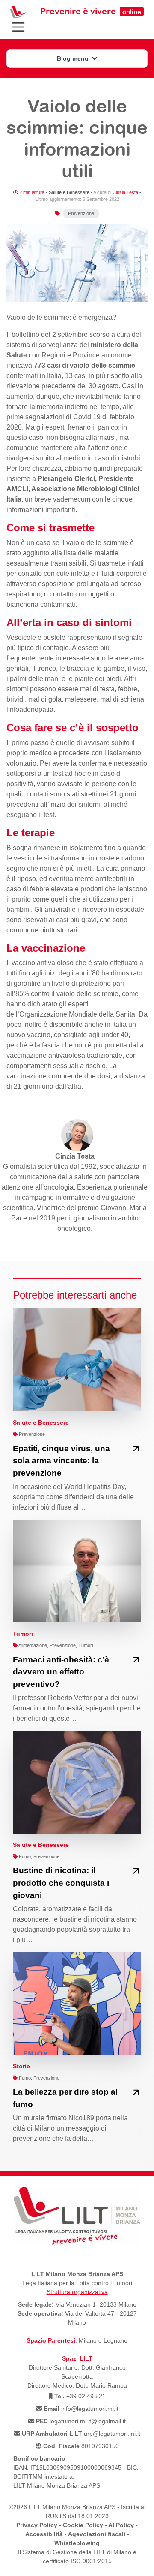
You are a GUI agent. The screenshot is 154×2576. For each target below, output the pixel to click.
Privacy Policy (37, 2525)
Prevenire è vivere (91, 11)
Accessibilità (44, 2534)
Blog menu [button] (74, 58)
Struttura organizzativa (77, 2292)
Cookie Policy (83, 2525)
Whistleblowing (77, 2543)
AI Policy (121, 2525)
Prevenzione (81, 213)
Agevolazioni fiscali (97, 2534)
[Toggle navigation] (18, 27)
